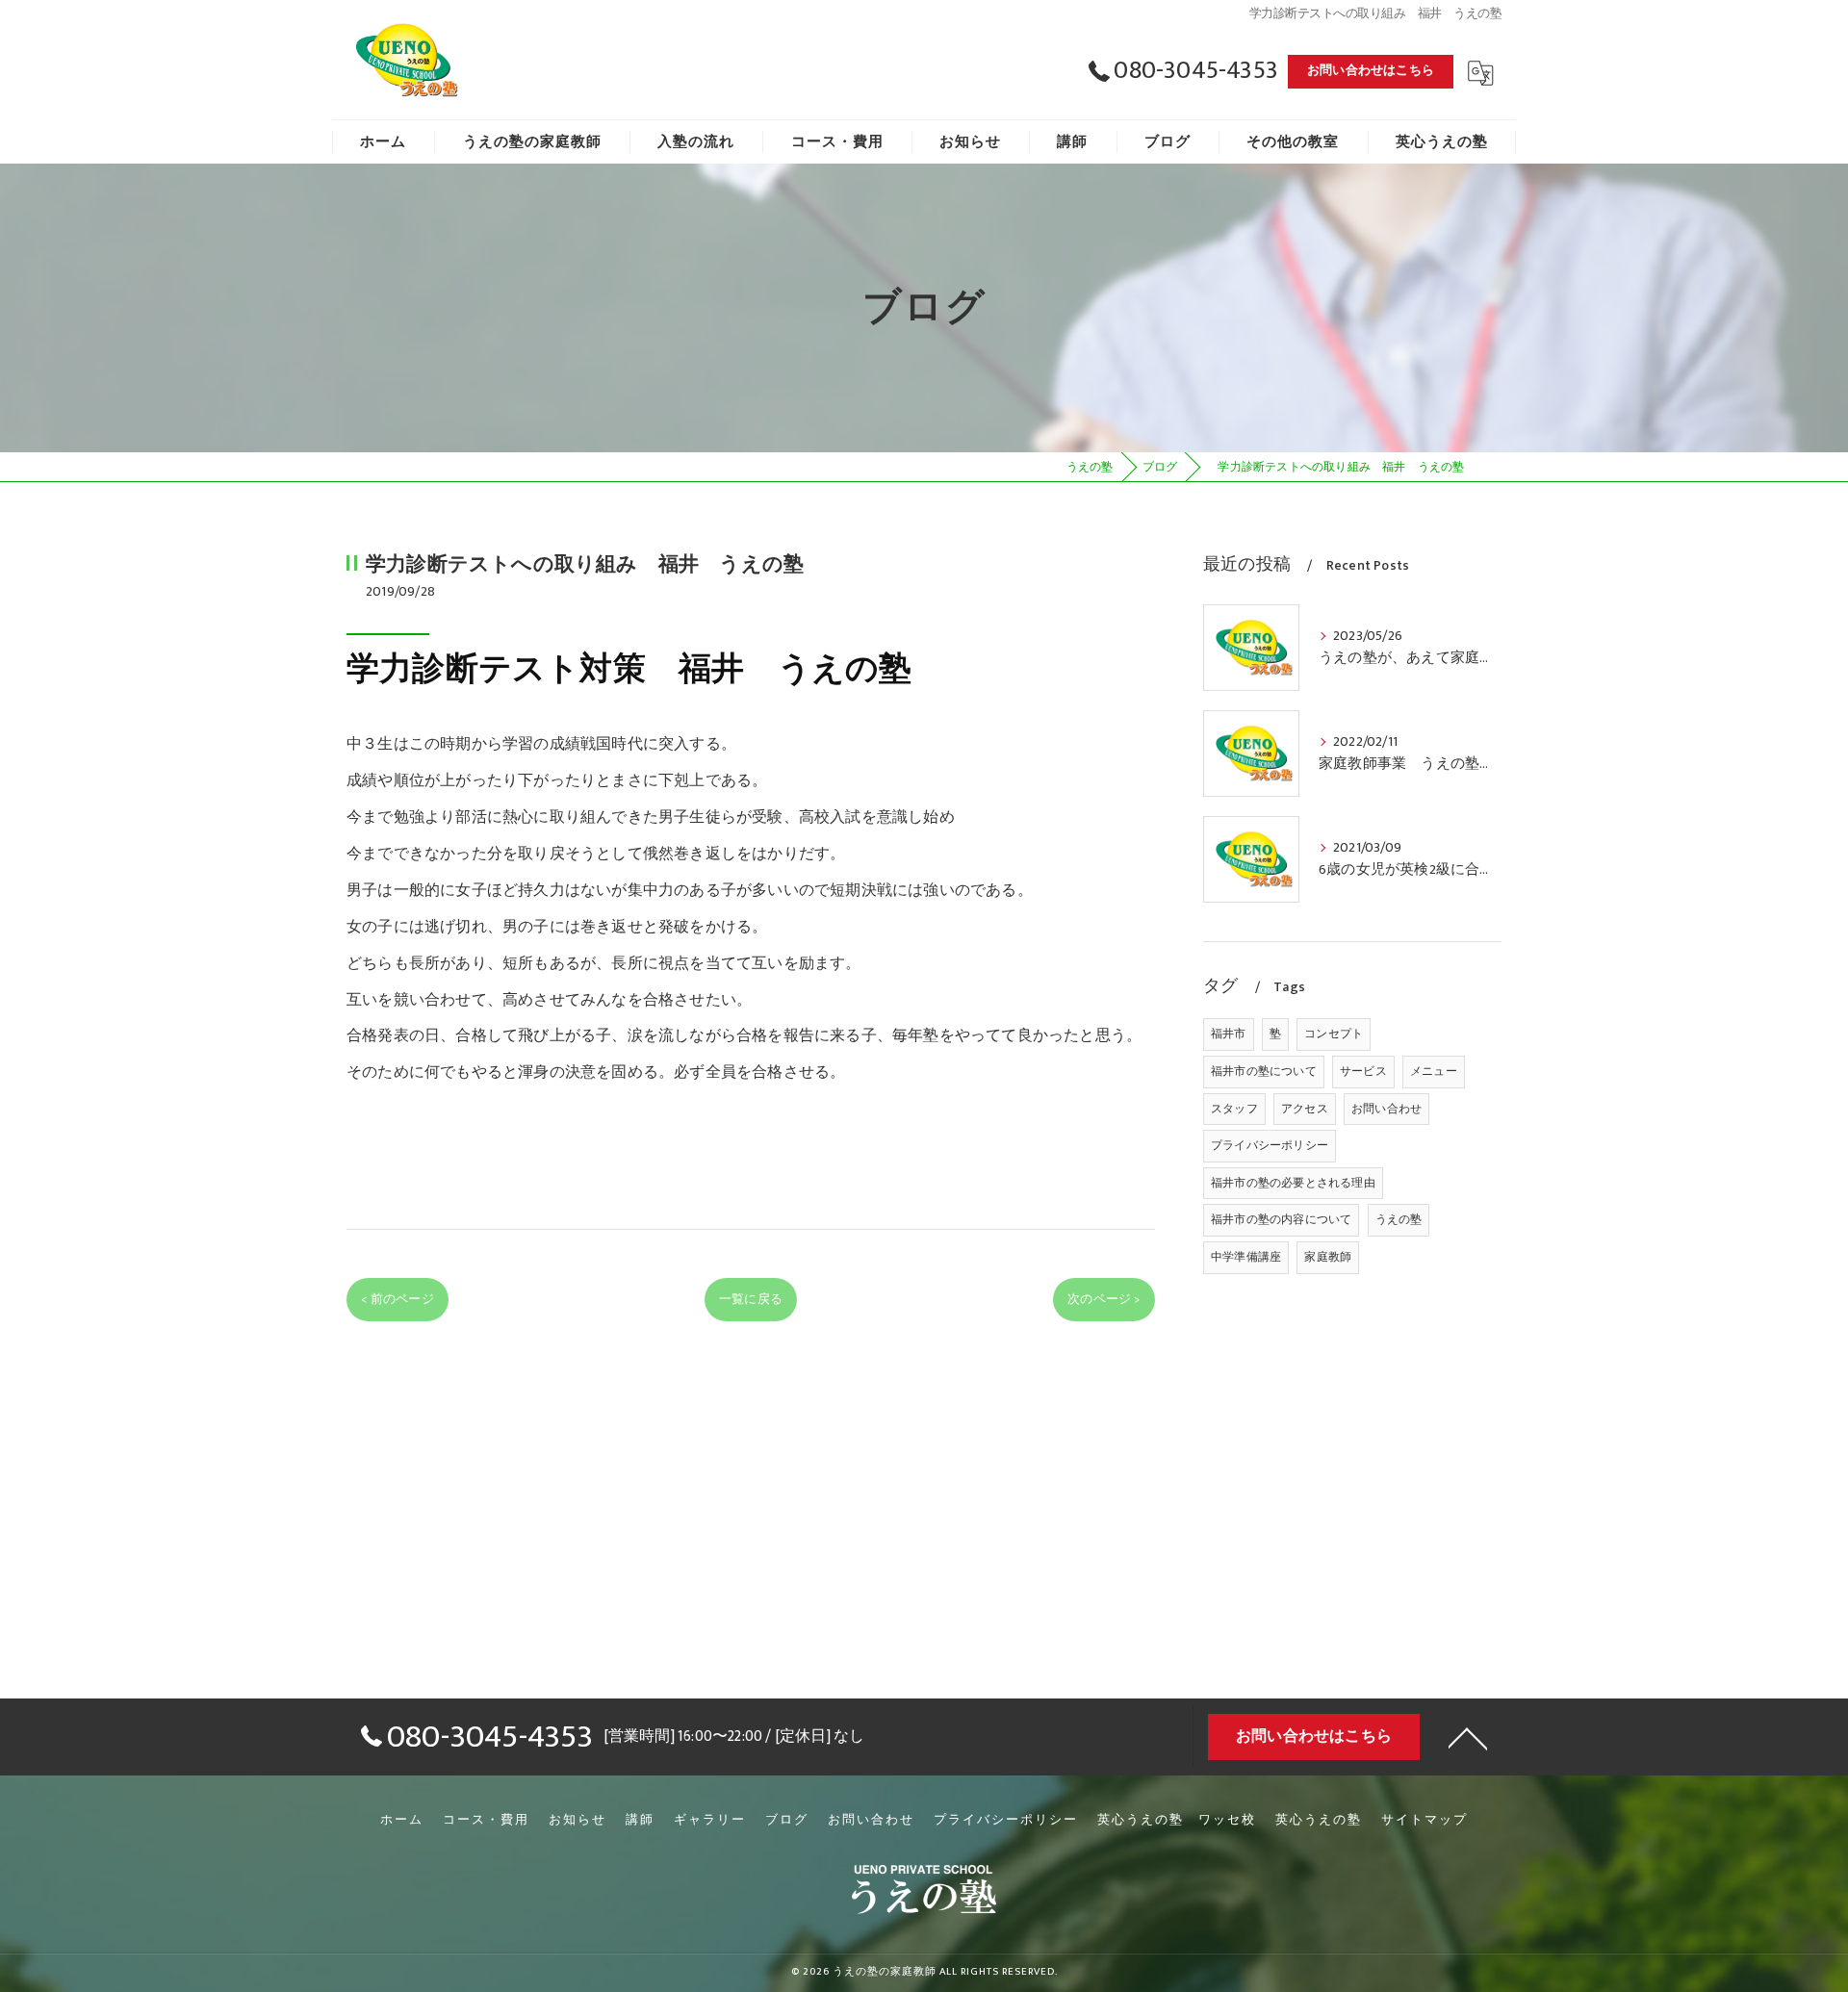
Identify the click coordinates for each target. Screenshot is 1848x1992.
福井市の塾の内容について (1281, 1219)
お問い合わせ (1386, 1109)
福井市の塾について (1264, 1071)
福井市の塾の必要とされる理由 (1293, 1183)
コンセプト (1334, 1034)
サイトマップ (1424, 1820)
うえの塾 (1399, 1219)
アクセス (1305, 1109)
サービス (1363, 1071)
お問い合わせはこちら (1371, 70)
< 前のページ (397, 1299)
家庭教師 (1328, 1257)
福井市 (1229, 1034)
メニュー (1434, 1071)
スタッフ (1234, 1109)
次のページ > (1104, 1299)
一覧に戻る (751, 1299)
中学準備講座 (1246, 1257)
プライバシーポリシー (1270, 1145)
